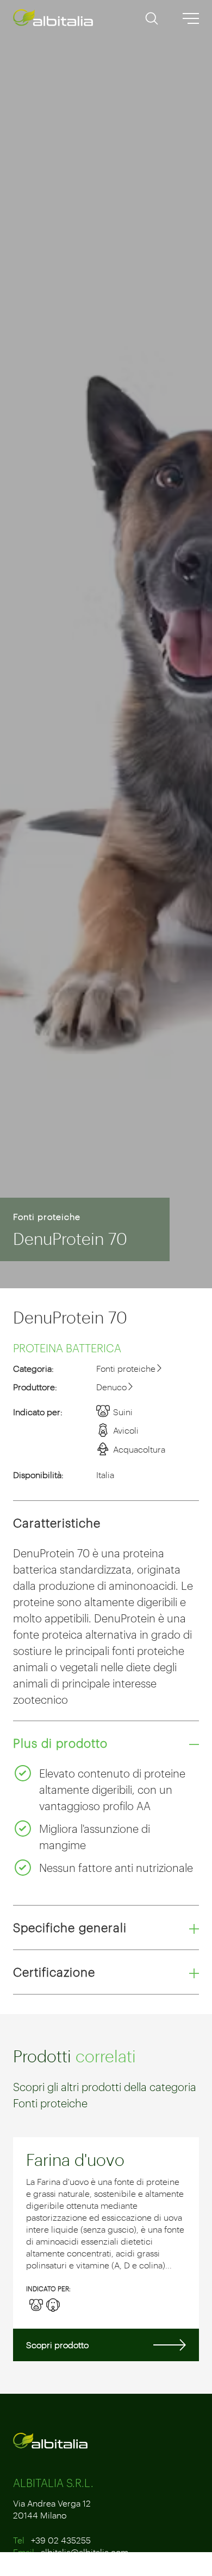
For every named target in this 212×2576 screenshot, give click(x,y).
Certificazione (54, 1972)
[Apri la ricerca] (152, 22)
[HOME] (54, 18)
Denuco (111, 1387)
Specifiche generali (70, 1927)
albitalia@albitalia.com (85, 2552)
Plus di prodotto (60, 1743)
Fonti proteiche (47, 1216)
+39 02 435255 (61, 2540)
